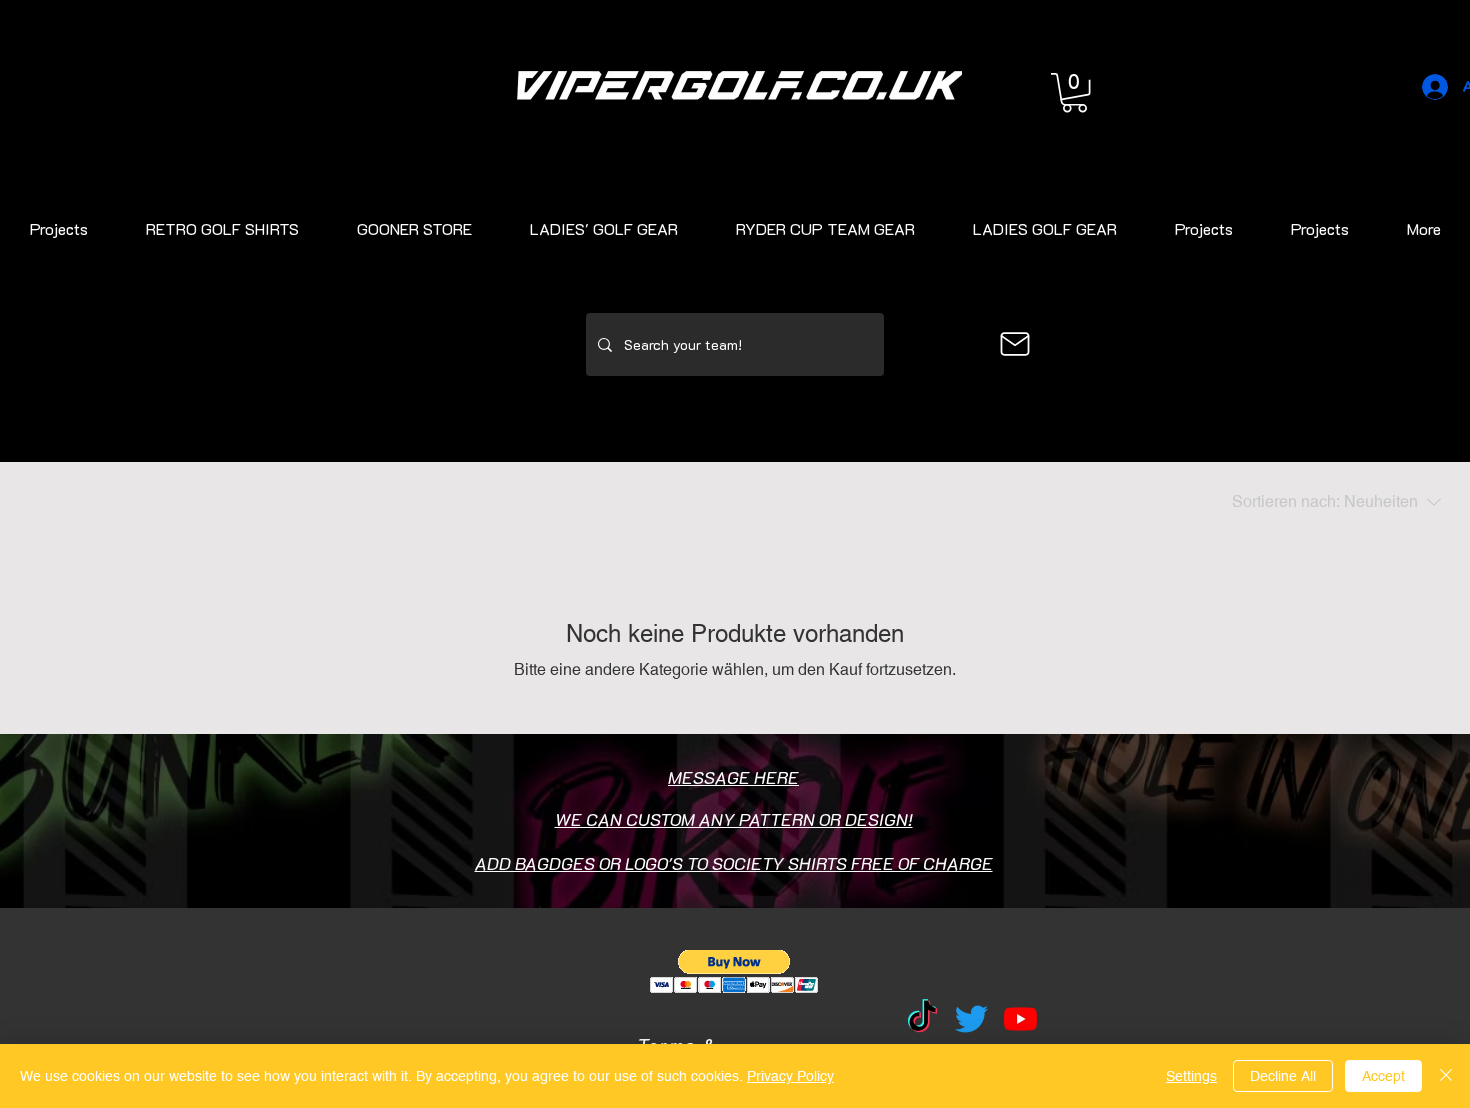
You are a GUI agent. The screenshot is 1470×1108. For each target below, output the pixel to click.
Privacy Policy (790, 1076)
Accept (1383, 1076)
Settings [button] (1191, 1076)
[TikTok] (922, 1018)
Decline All (1283, 1076)
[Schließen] (1446, 1076)
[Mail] (1015, 344)
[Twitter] (971, 1018)
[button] (1074, 92)
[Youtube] (1020, 1018)
